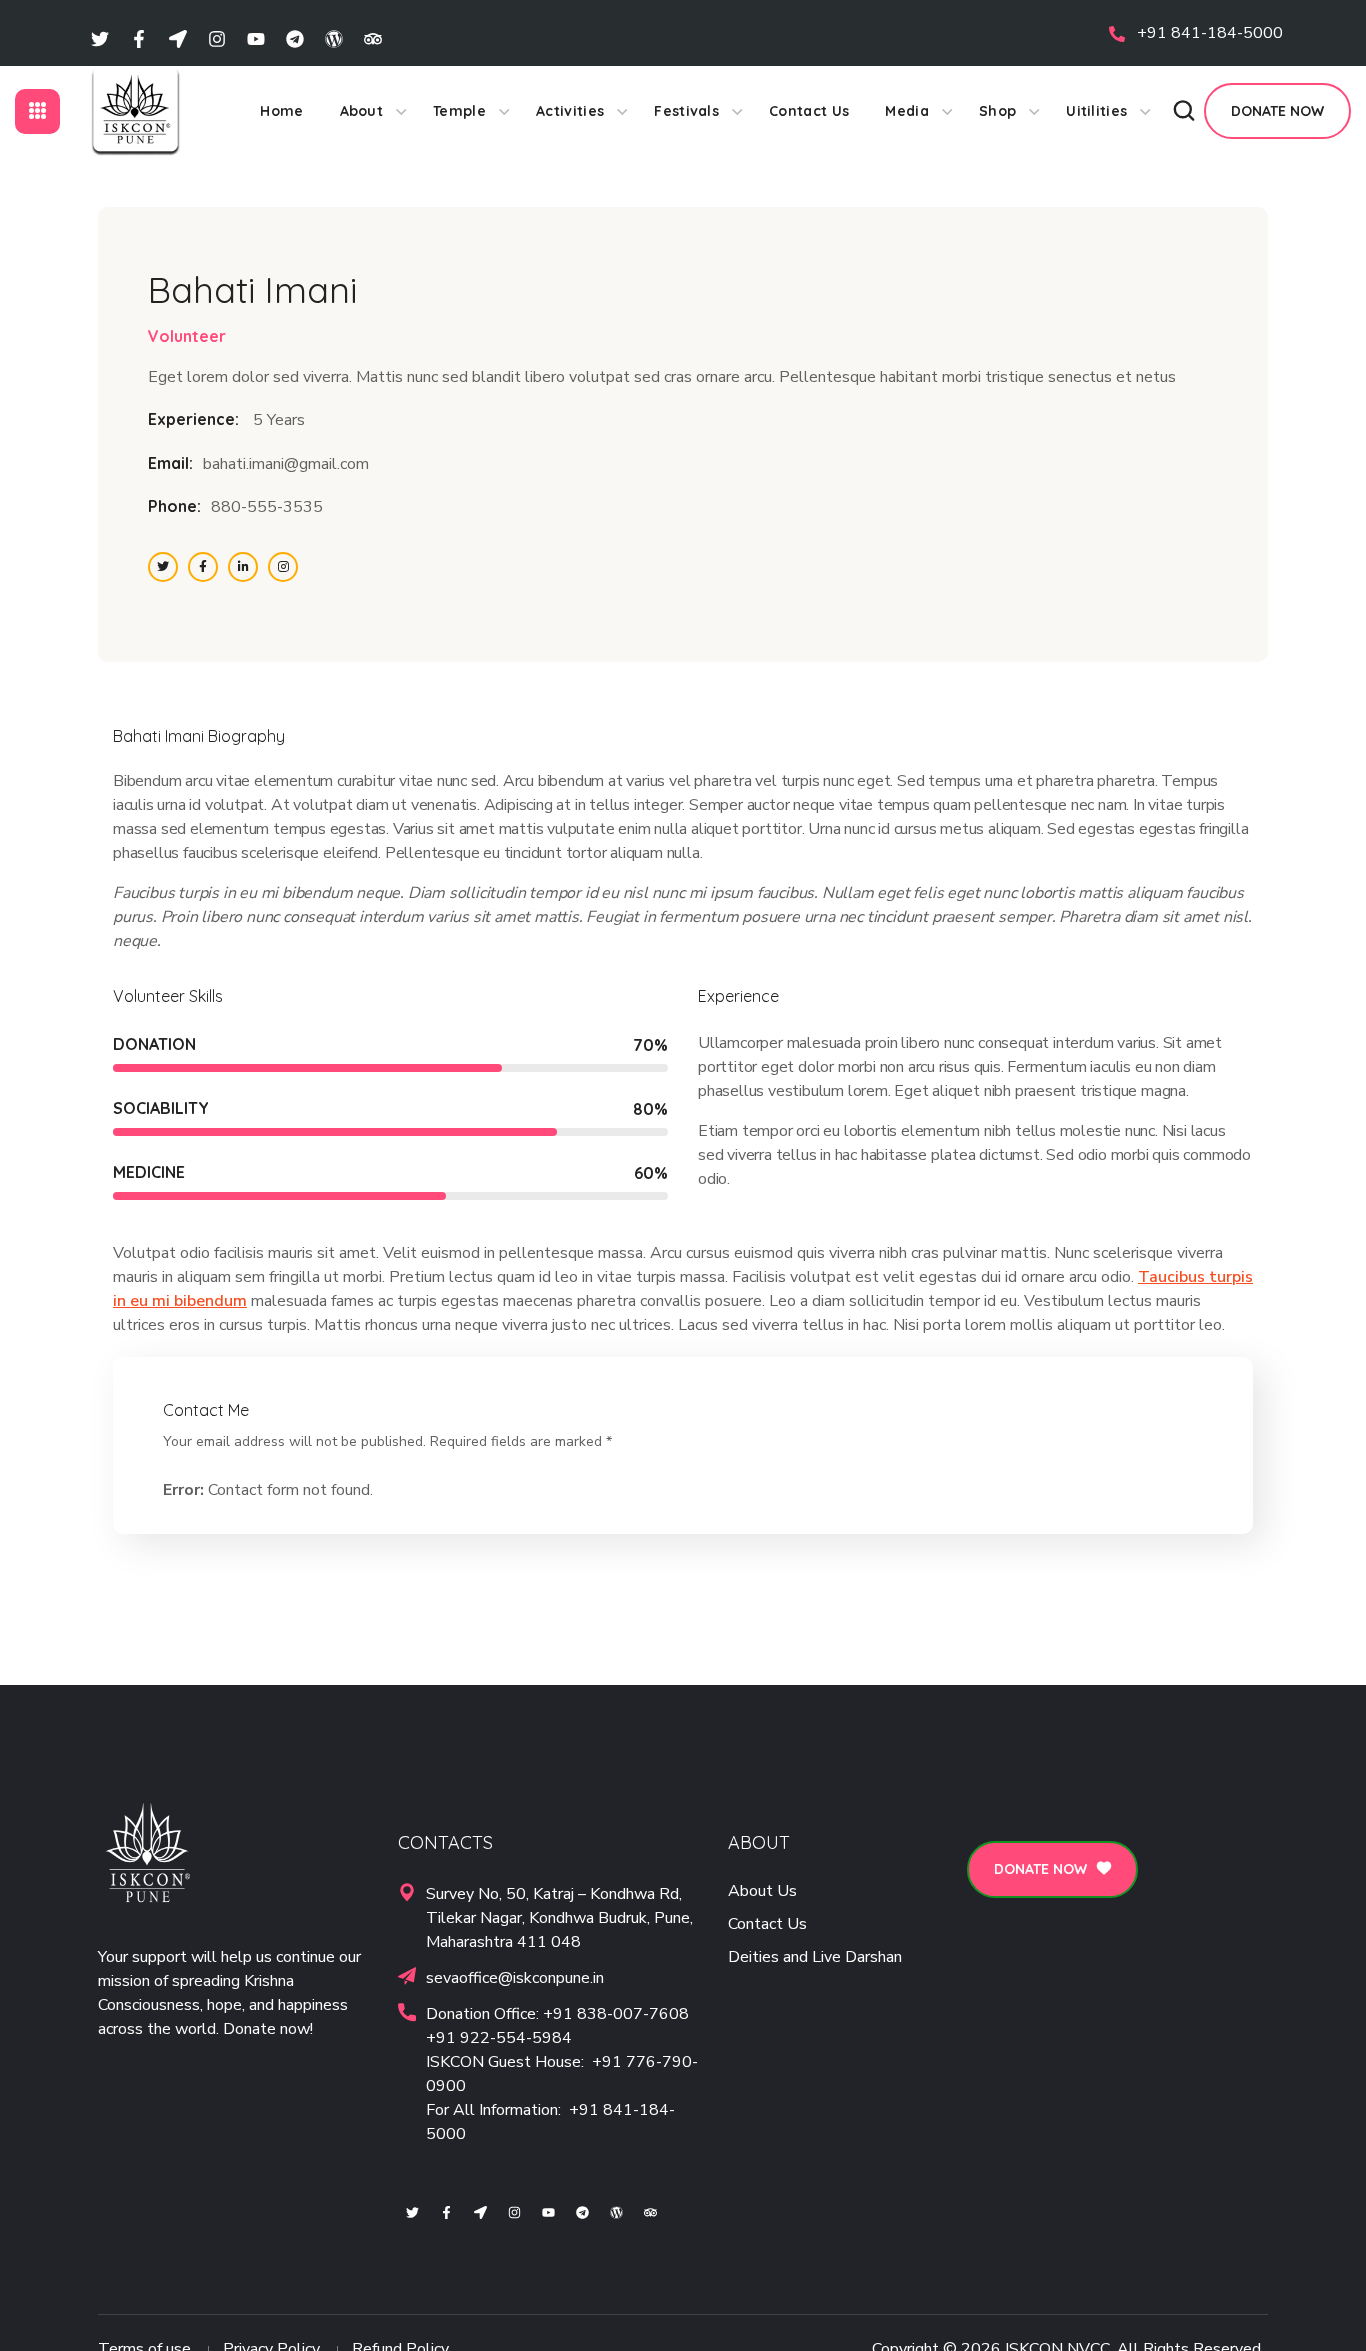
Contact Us (767, 1924)
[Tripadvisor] (373, 38)
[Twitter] (100, 38)
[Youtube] (256, 38)
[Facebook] (139, 38)
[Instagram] (217, 38)
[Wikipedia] (334, 38)
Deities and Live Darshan (815, 1957)
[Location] (178, 38)
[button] (1184, 111)
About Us (762, 1891)
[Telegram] (295, 38)
